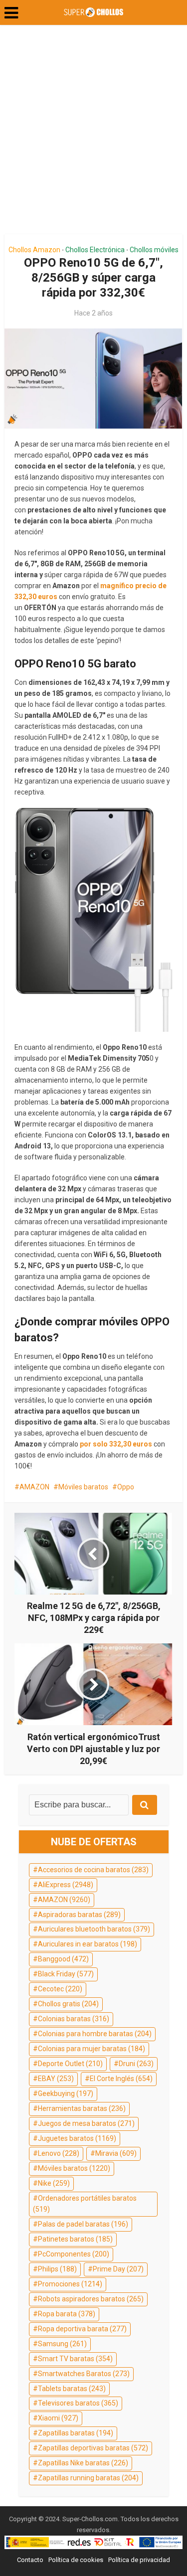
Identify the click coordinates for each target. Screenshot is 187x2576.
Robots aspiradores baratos (91, 2299)
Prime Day (118, 2269)
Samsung (62, 2344)
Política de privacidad (139, 2560)
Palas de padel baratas (83, 2224)
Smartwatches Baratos (84, 2374)
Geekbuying (66, 2093)
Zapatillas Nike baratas (83, 2463)
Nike (54, 2183)
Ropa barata (67, 2314)
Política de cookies (76, 2560)
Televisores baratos (78, 2403)
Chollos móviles (154, 250)
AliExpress (66, 1885)
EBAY (56, 2079)
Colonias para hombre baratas (95, 2034)
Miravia (116, 2153)
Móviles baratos (83, 1487)
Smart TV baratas (75, 2359)
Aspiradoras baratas (79, 1915)
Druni (136, 2064)
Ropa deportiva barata (82, 2329)
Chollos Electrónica (95, 250)
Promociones (70, 2284)
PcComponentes (74, 2254)
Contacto (30, 2560)
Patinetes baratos (75, 2239)
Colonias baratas (74, 2019)
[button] (11, 13)
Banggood (63, 1959)
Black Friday (66, 1974)
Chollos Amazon (34, 250)
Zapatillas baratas (76, 2433)
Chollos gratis (68, 2004)
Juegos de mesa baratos (86, 2123)
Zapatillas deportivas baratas (93, 2448)
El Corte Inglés (121, 2079)
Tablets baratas (72, 2389)
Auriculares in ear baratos (88, 1944)
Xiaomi (58, 2418)
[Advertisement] (93, 133)
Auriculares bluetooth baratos (94, 1929)
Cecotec (60, 1989)
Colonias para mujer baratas (92, 2049)
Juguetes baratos (77, 2138)
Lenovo (59, 2153)
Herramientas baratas (82, 2108)
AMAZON (34, 1487)
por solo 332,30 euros (116, 1444)
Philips (57, 2269)
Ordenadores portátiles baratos (85, 2204)
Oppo (126, 1487)
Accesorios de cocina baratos (93, 1870)
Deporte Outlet (70, 2064)
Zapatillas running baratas (88, 2478)
